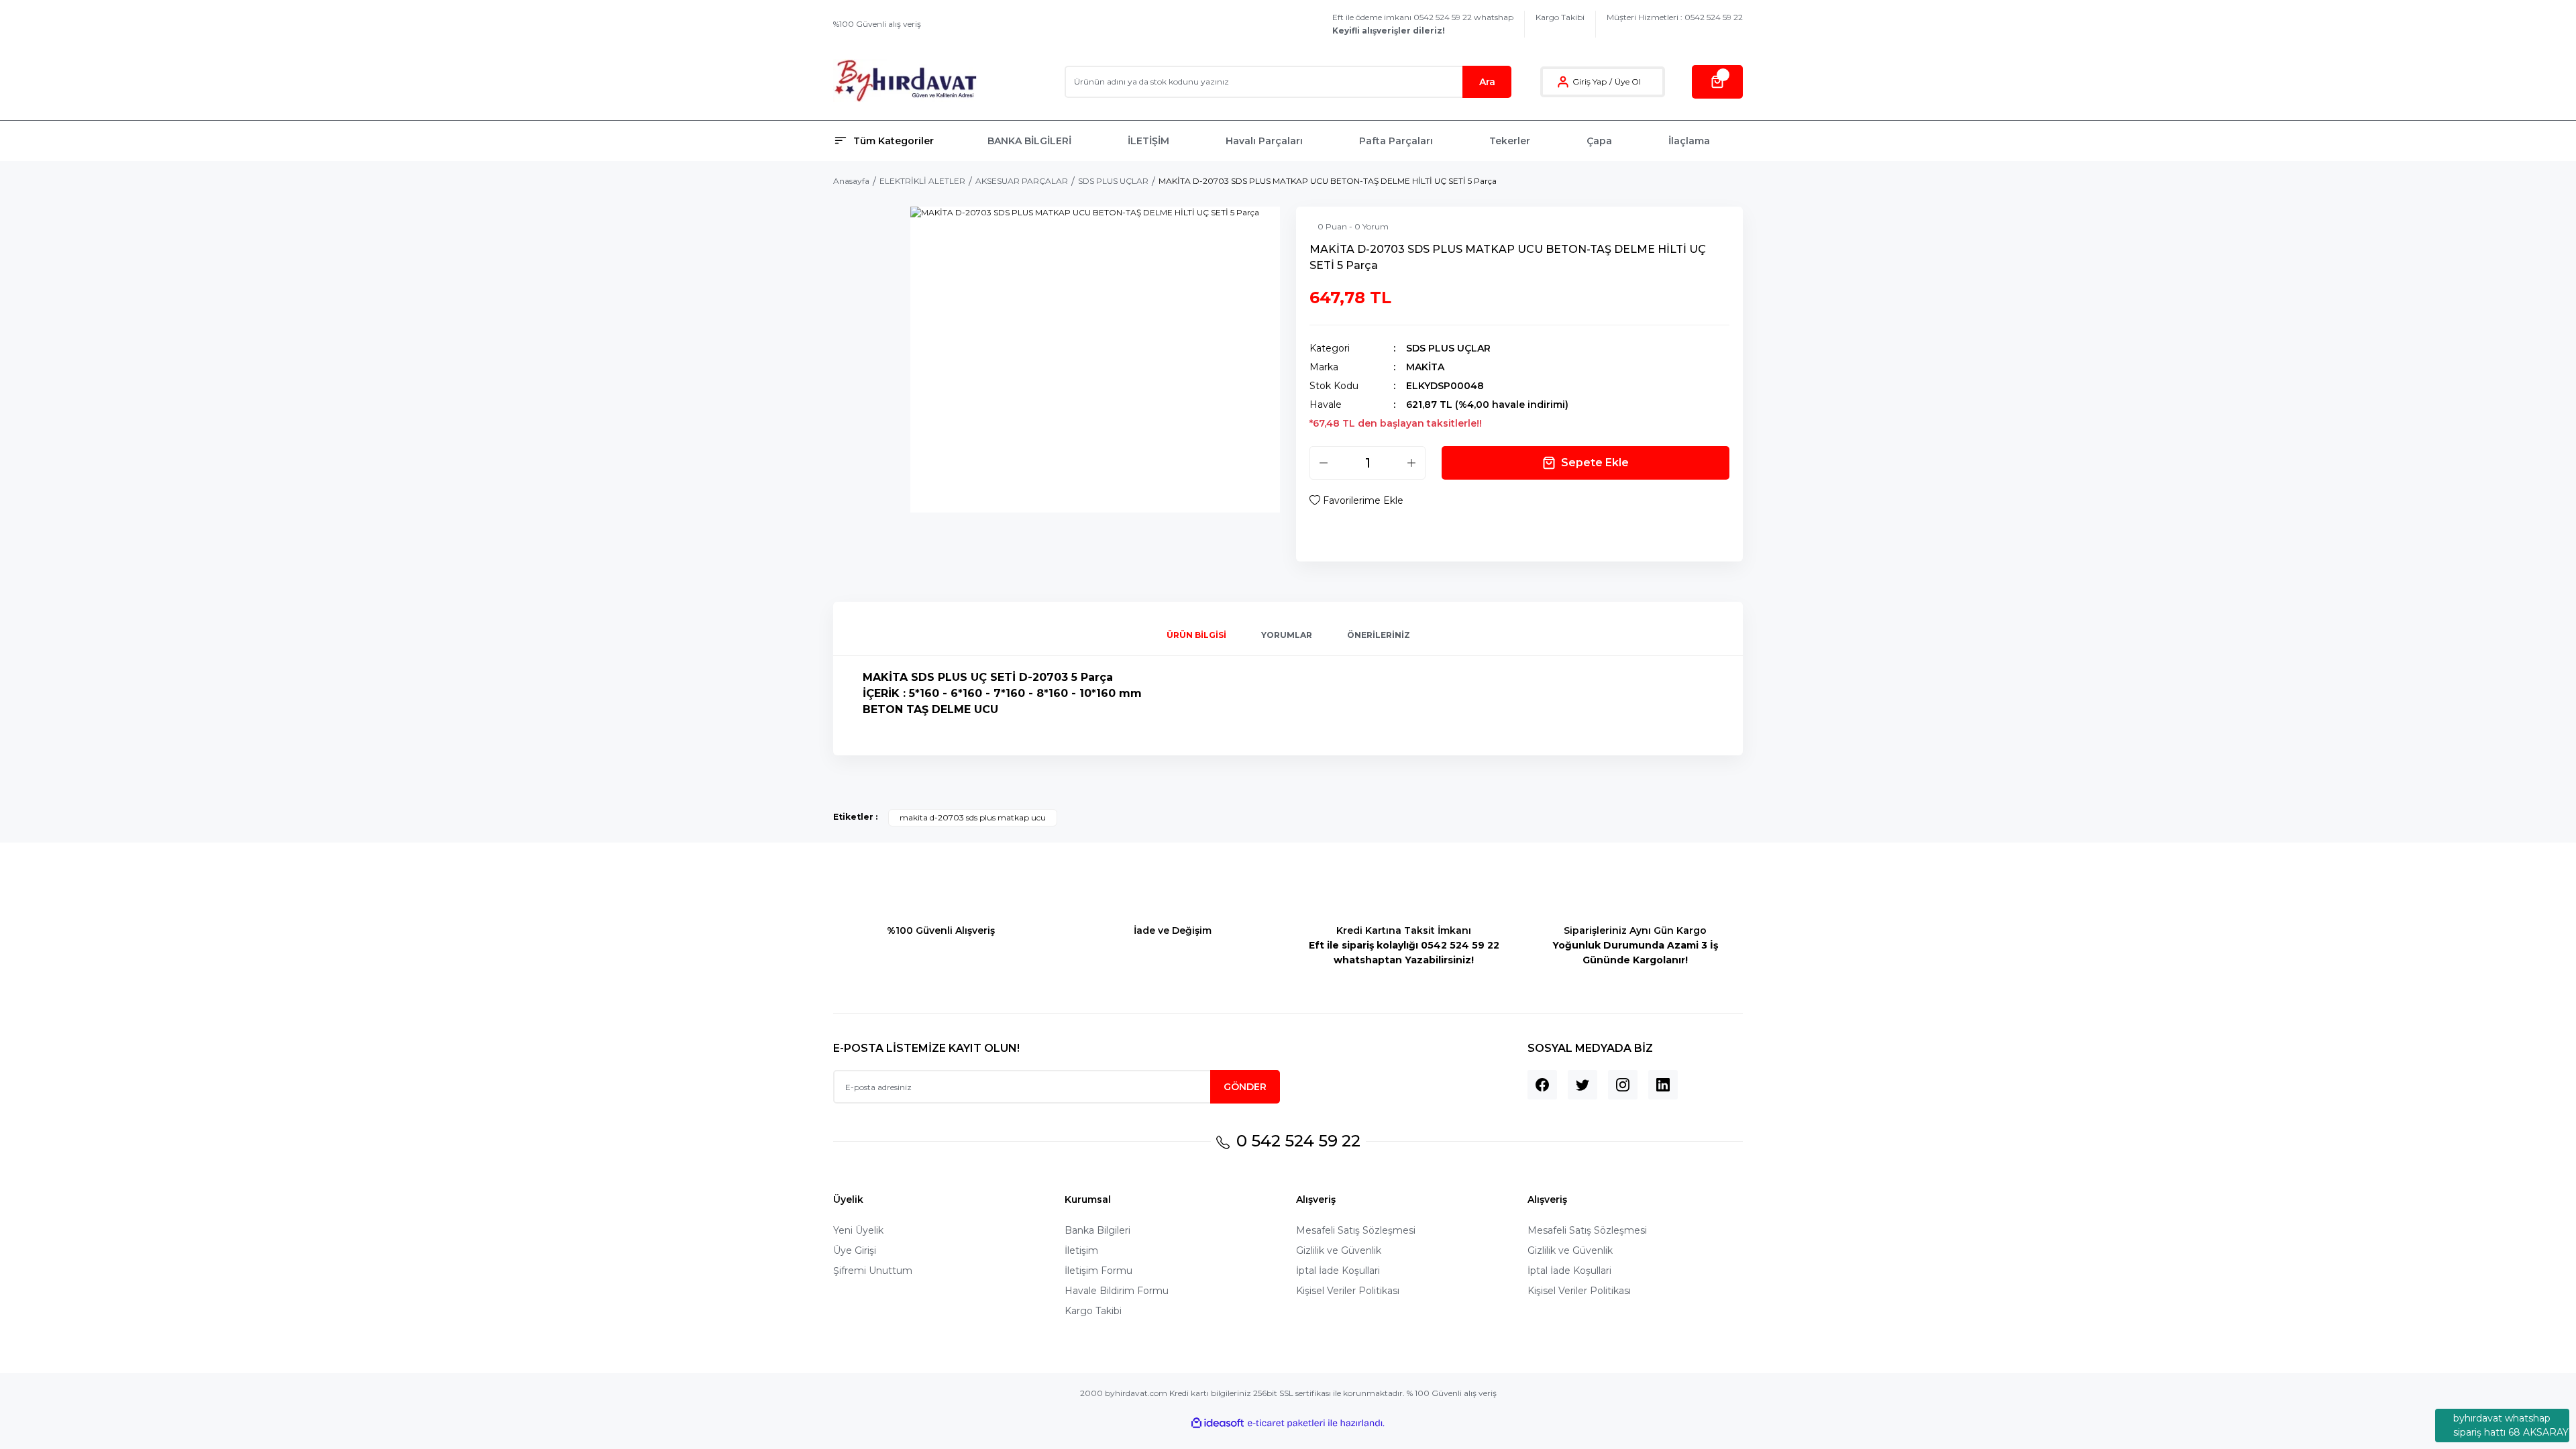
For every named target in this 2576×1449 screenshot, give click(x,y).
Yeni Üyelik (858, 1230)
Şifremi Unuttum (873, 1271)
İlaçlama (1689, 141)
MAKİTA (1425, 367)
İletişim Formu (1098, 1271)
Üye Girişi (855, 1250)
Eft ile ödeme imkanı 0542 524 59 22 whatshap (1423, 24)
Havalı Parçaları (1264, 141)
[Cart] (1717, 82)
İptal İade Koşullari (1338, 1271)
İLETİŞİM (1148, 141)
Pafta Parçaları (1396, 141)
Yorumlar (1287, 635)
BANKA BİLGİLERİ (1029, 141)
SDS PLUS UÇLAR (1448, 348)
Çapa (1599, 141)
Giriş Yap (1590, 82)
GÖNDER (1245, 1087)
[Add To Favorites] (1356, 500)
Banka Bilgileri (1097, 1230)
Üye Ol (1628, 82)
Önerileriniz (1379, 635)
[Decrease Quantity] (1324, 463)
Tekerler (1510, 141)
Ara (1487, 82)
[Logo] (905, 82)
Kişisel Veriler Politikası (1348, 1291)
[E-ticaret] (1286, 1424)
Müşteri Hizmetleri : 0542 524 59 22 (1675, 17)
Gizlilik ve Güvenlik (1339, 1250)
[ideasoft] (1218, 1423)
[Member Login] (1563, 82)
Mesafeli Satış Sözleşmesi (1356, 1230)
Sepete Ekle (1595, 463)
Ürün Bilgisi (1196, 635)
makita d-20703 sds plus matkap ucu (973, 817)
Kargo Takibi (1560, 17)
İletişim (1081, 1250)
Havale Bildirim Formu (1117, 1291)
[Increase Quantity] (1411, 463)
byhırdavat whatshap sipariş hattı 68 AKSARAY (2511, 1425)
